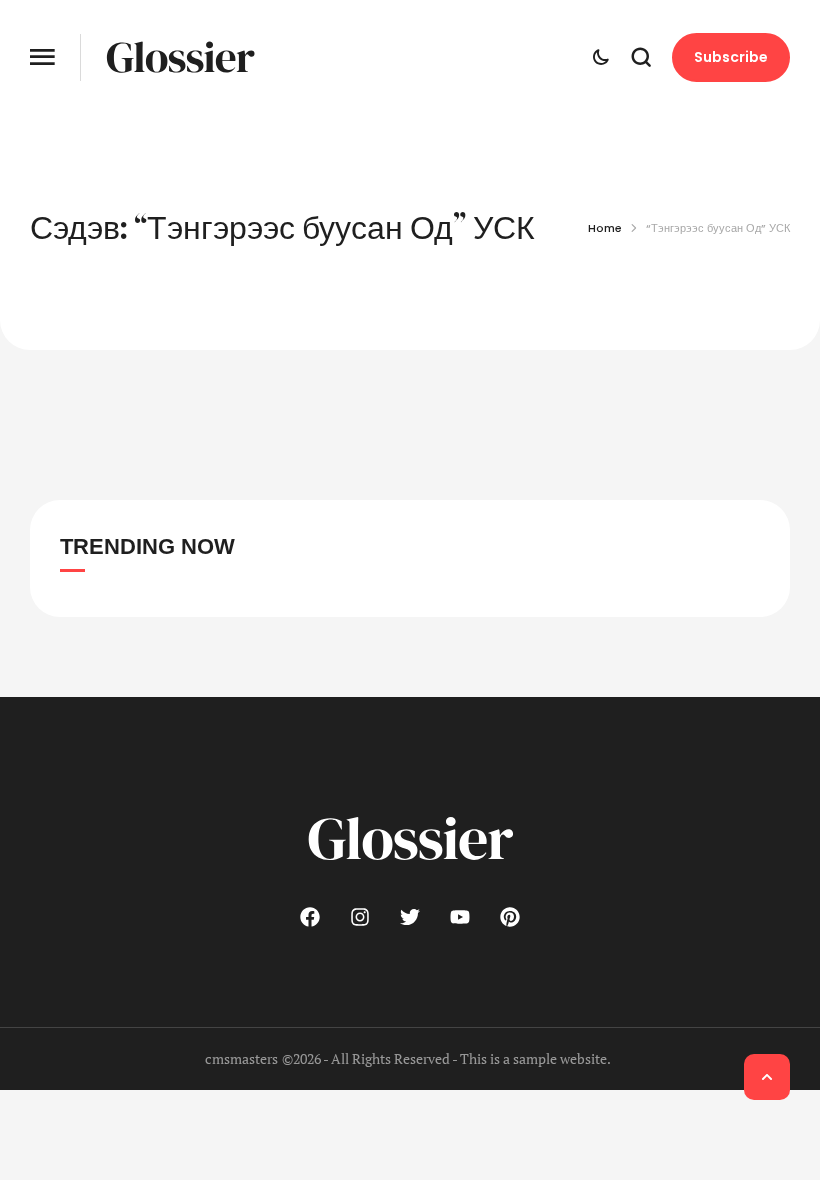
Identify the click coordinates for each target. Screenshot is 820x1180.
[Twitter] (410, 917)
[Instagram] (360, 917)
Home (605, 228)
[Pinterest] (510, 917)
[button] (42, 57)
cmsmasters (241, 1058)
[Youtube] (460, 917)
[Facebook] (310, 917)
